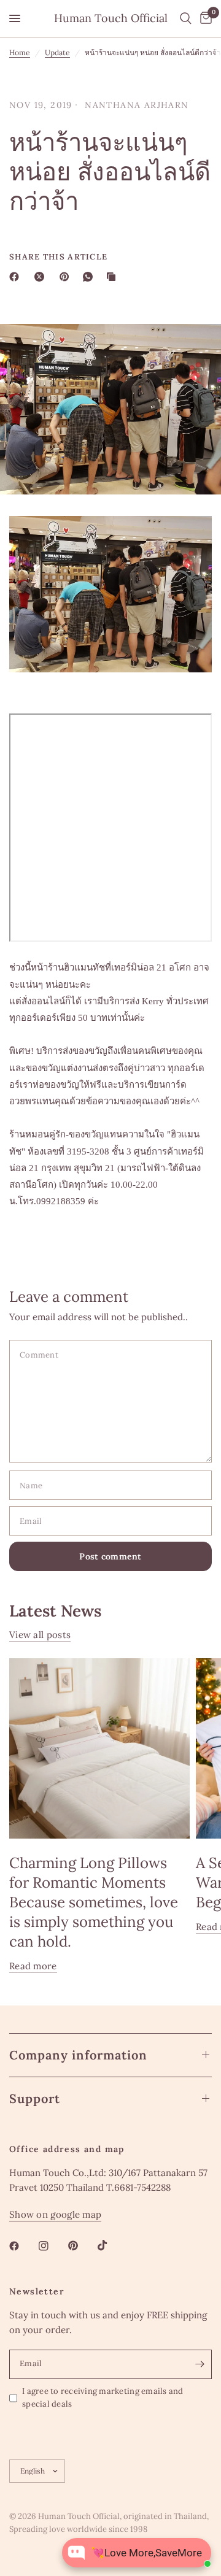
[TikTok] (111, 2245)
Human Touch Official (111, 18)
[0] (204, 18)
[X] (42, 277)
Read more (33, 1966)
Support (35, 2098)
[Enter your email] (200, 2364)
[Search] (186, 18)
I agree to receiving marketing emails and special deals (103, 2397)
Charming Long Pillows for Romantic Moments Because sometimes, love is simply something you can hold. (94, 1902)
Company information (78, 2055)
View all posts (40, 1635)
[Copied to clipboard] (114, 277)
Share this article (58, 257)
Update (57, 52)
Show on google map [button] (55, 2214)
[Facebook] (17, 277)
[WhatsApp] (90, 277)
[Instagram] (52, 2246)
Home (20, 52)
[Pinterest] (67, 277)
